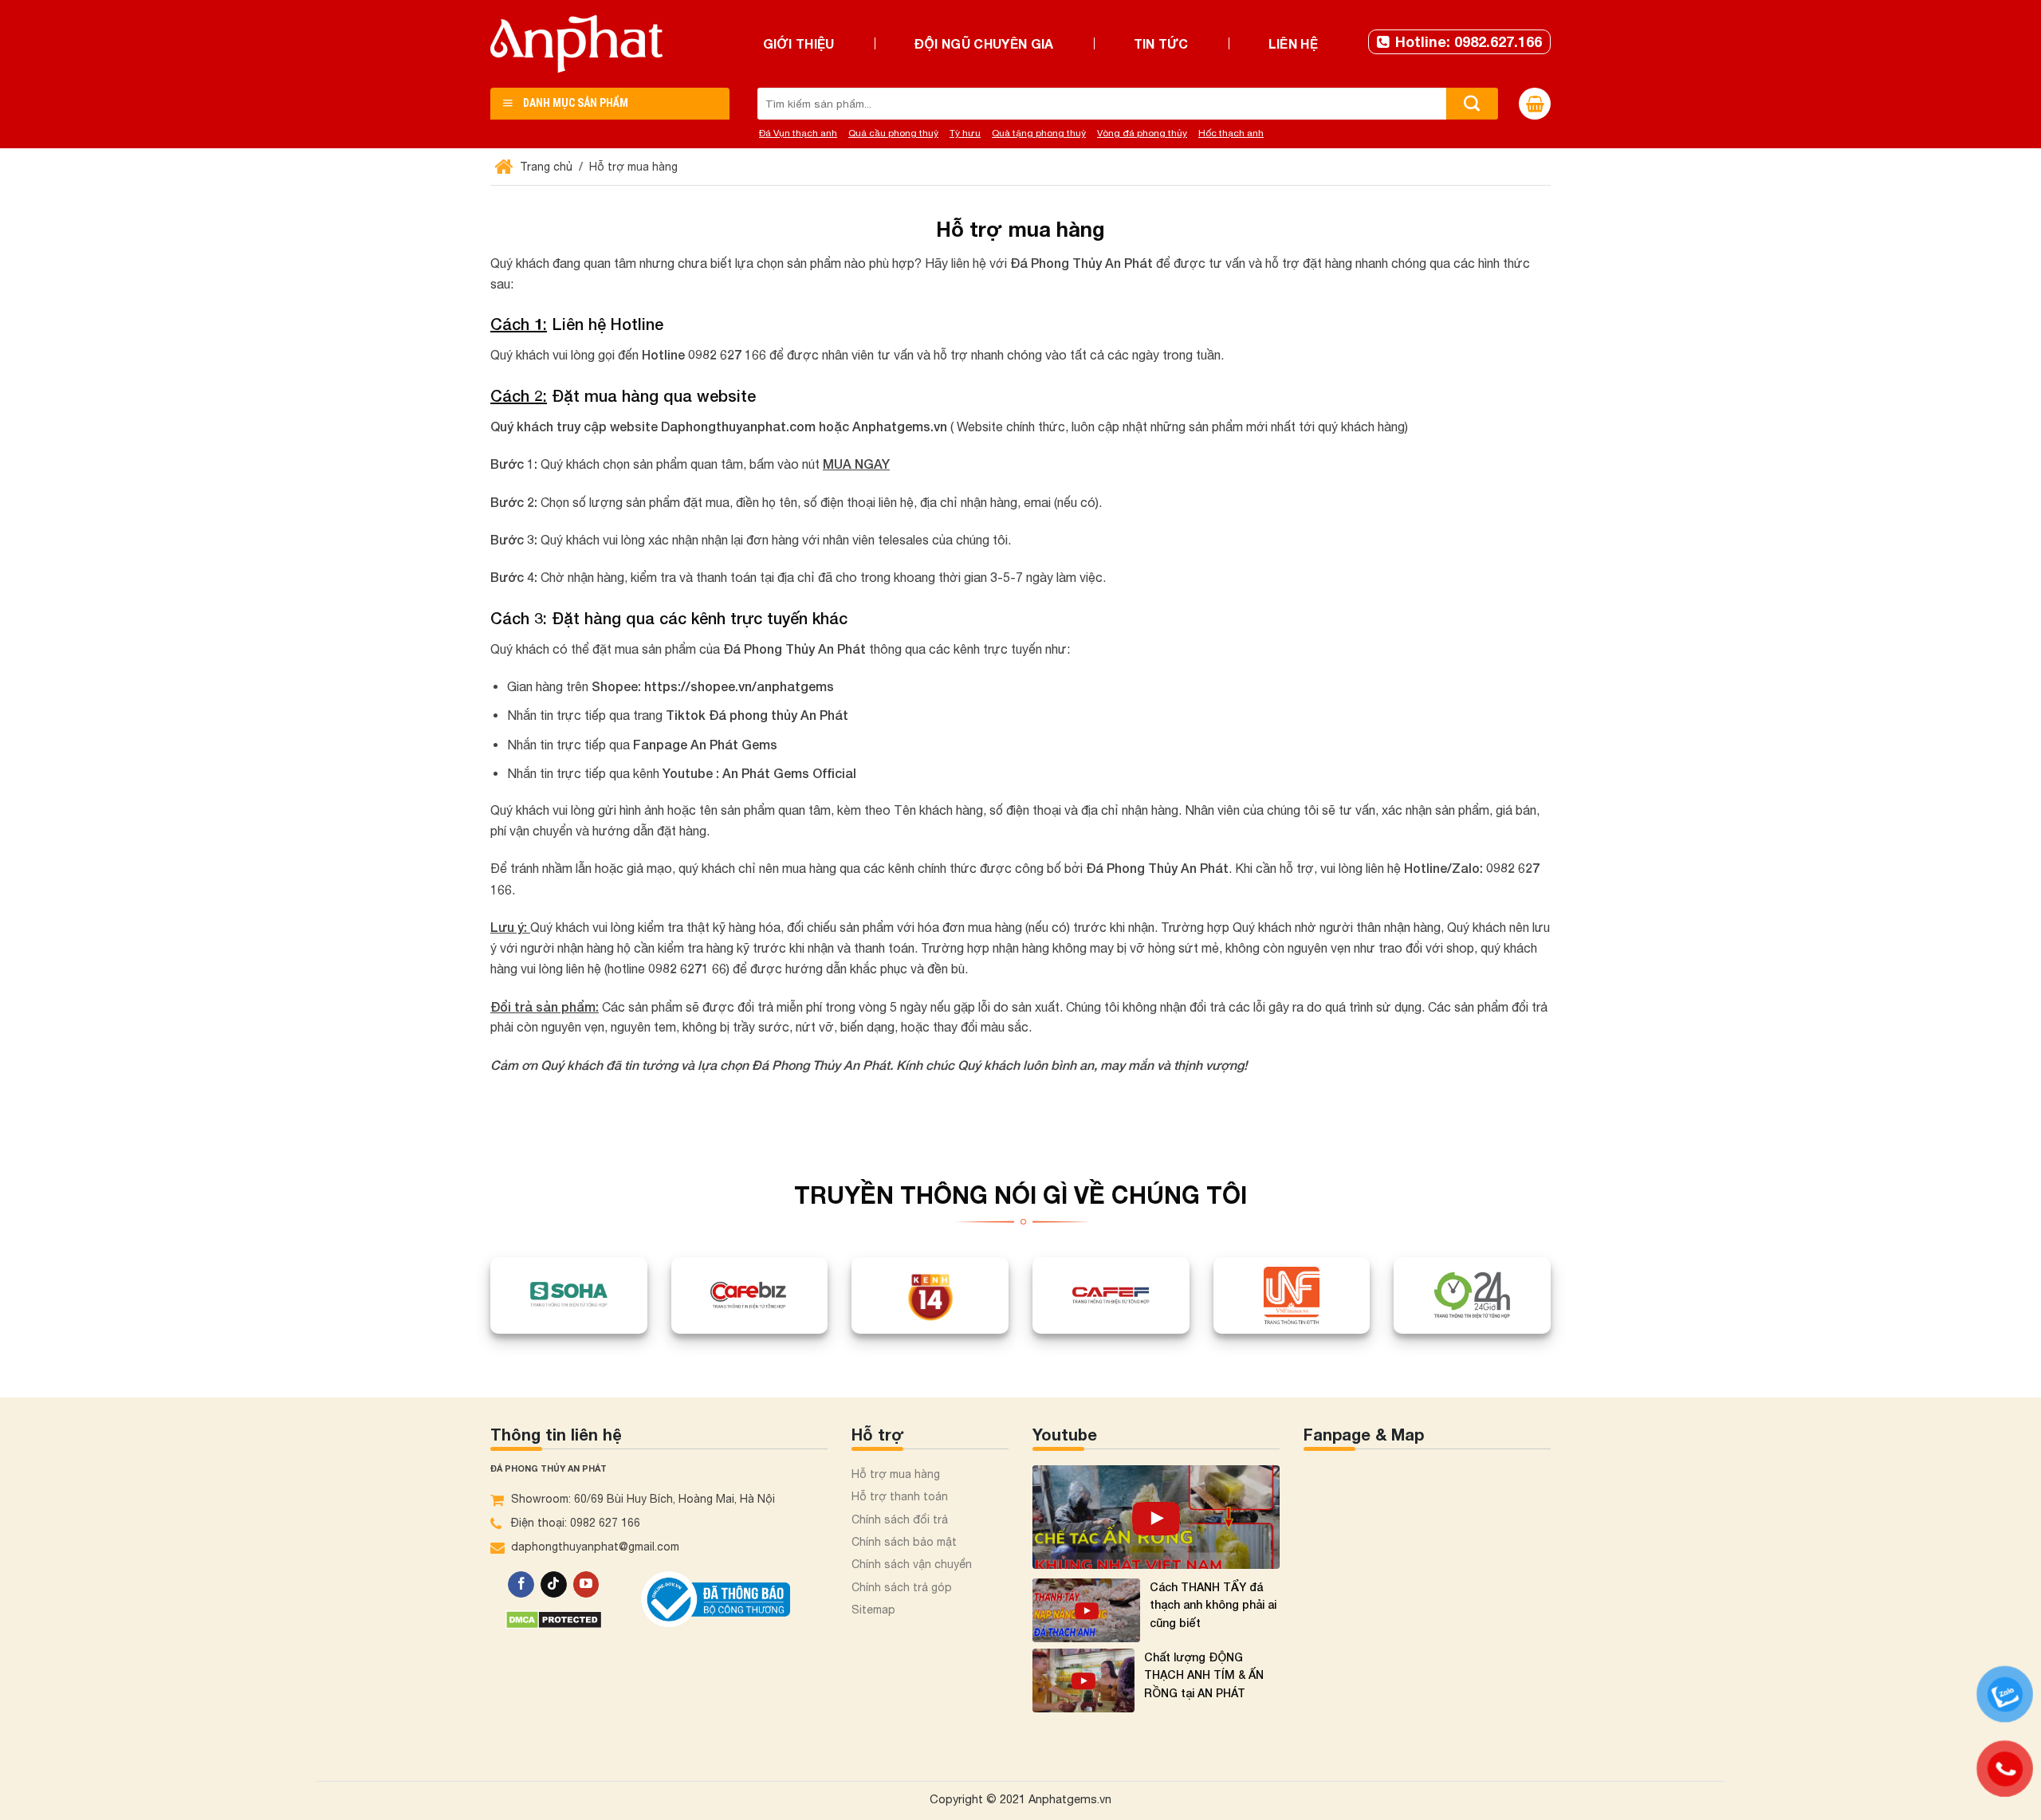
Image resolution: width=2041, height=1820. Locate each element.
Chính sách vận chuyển (912, 1564)
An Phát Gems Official (789, 773)
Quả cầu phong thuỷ (893, 133)
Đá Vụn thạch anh (798, 133)
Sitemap (873, 1610)
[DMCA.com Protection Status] (554, 1618)
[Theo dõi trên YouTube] (586, 1585)
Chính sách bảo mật (904, 1542)
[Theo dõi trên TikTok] (554, 1585)
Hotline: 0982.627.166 (1469, 41)
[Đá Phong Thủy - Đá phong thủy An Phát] (576, 44)
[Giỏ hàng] (1535, 104)
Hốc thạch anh (1231, 133)
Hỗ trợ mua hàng (896, 1474)
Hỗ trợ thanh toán (900, 1496)
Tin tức (1161, 43)
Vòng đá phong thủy (1142, 133)
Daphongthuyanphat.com (738, 426)
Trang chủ (545, 167)
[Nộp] (1472, 104)
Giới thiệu (799, 43)
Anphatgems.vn (900, 426)
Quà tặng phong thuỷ (1039, 133)
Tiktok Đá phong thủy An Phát (757, 715)
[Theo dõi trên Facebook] (521, 1585)
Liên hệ (1293, 43)
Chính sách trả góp (902, 1587)
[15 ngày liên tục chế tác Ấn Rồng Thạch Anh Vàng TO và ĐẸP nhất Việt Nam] (1156, 1517)
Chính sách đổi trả (900, 1519)
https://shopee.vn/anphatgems (739, 686)
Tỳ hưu (965, 133)
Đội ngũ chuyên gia (984, 43)
